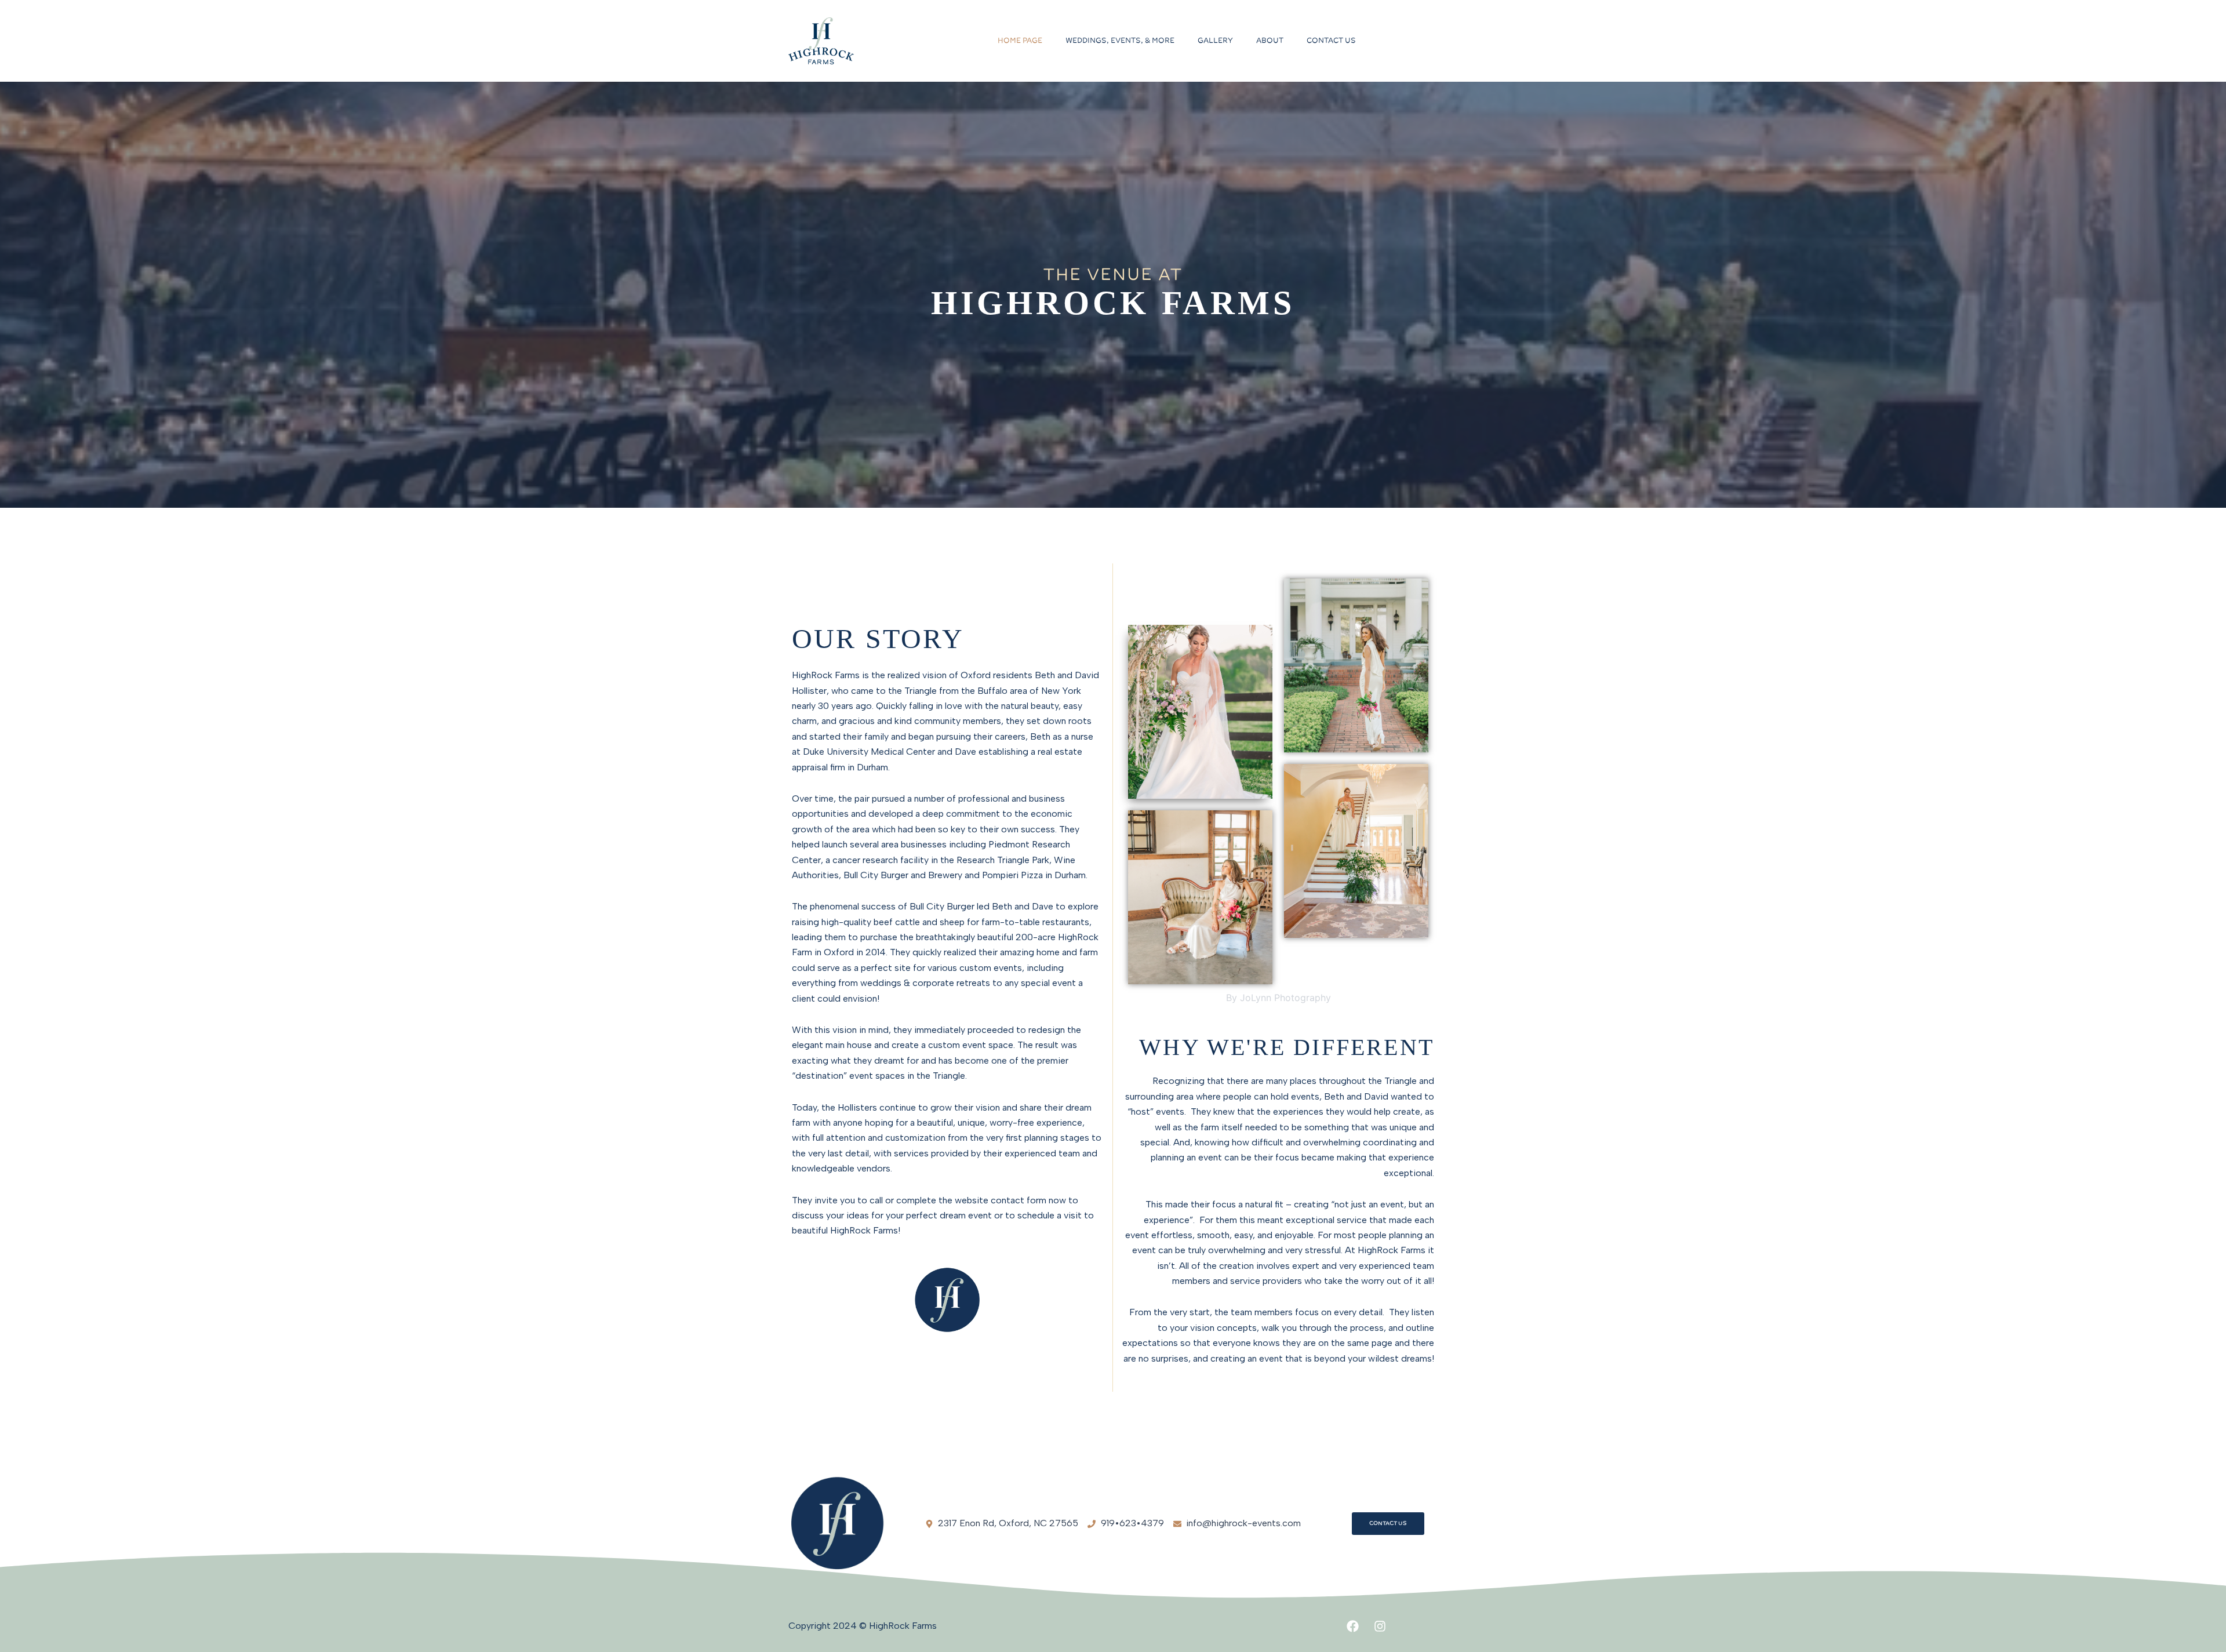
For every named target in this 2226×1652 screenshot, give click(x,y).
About (1270, 41)
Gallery (1215, 41)
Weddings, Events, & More (1120, 41)
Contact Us (1331, 41)
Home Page (1020, 41)
